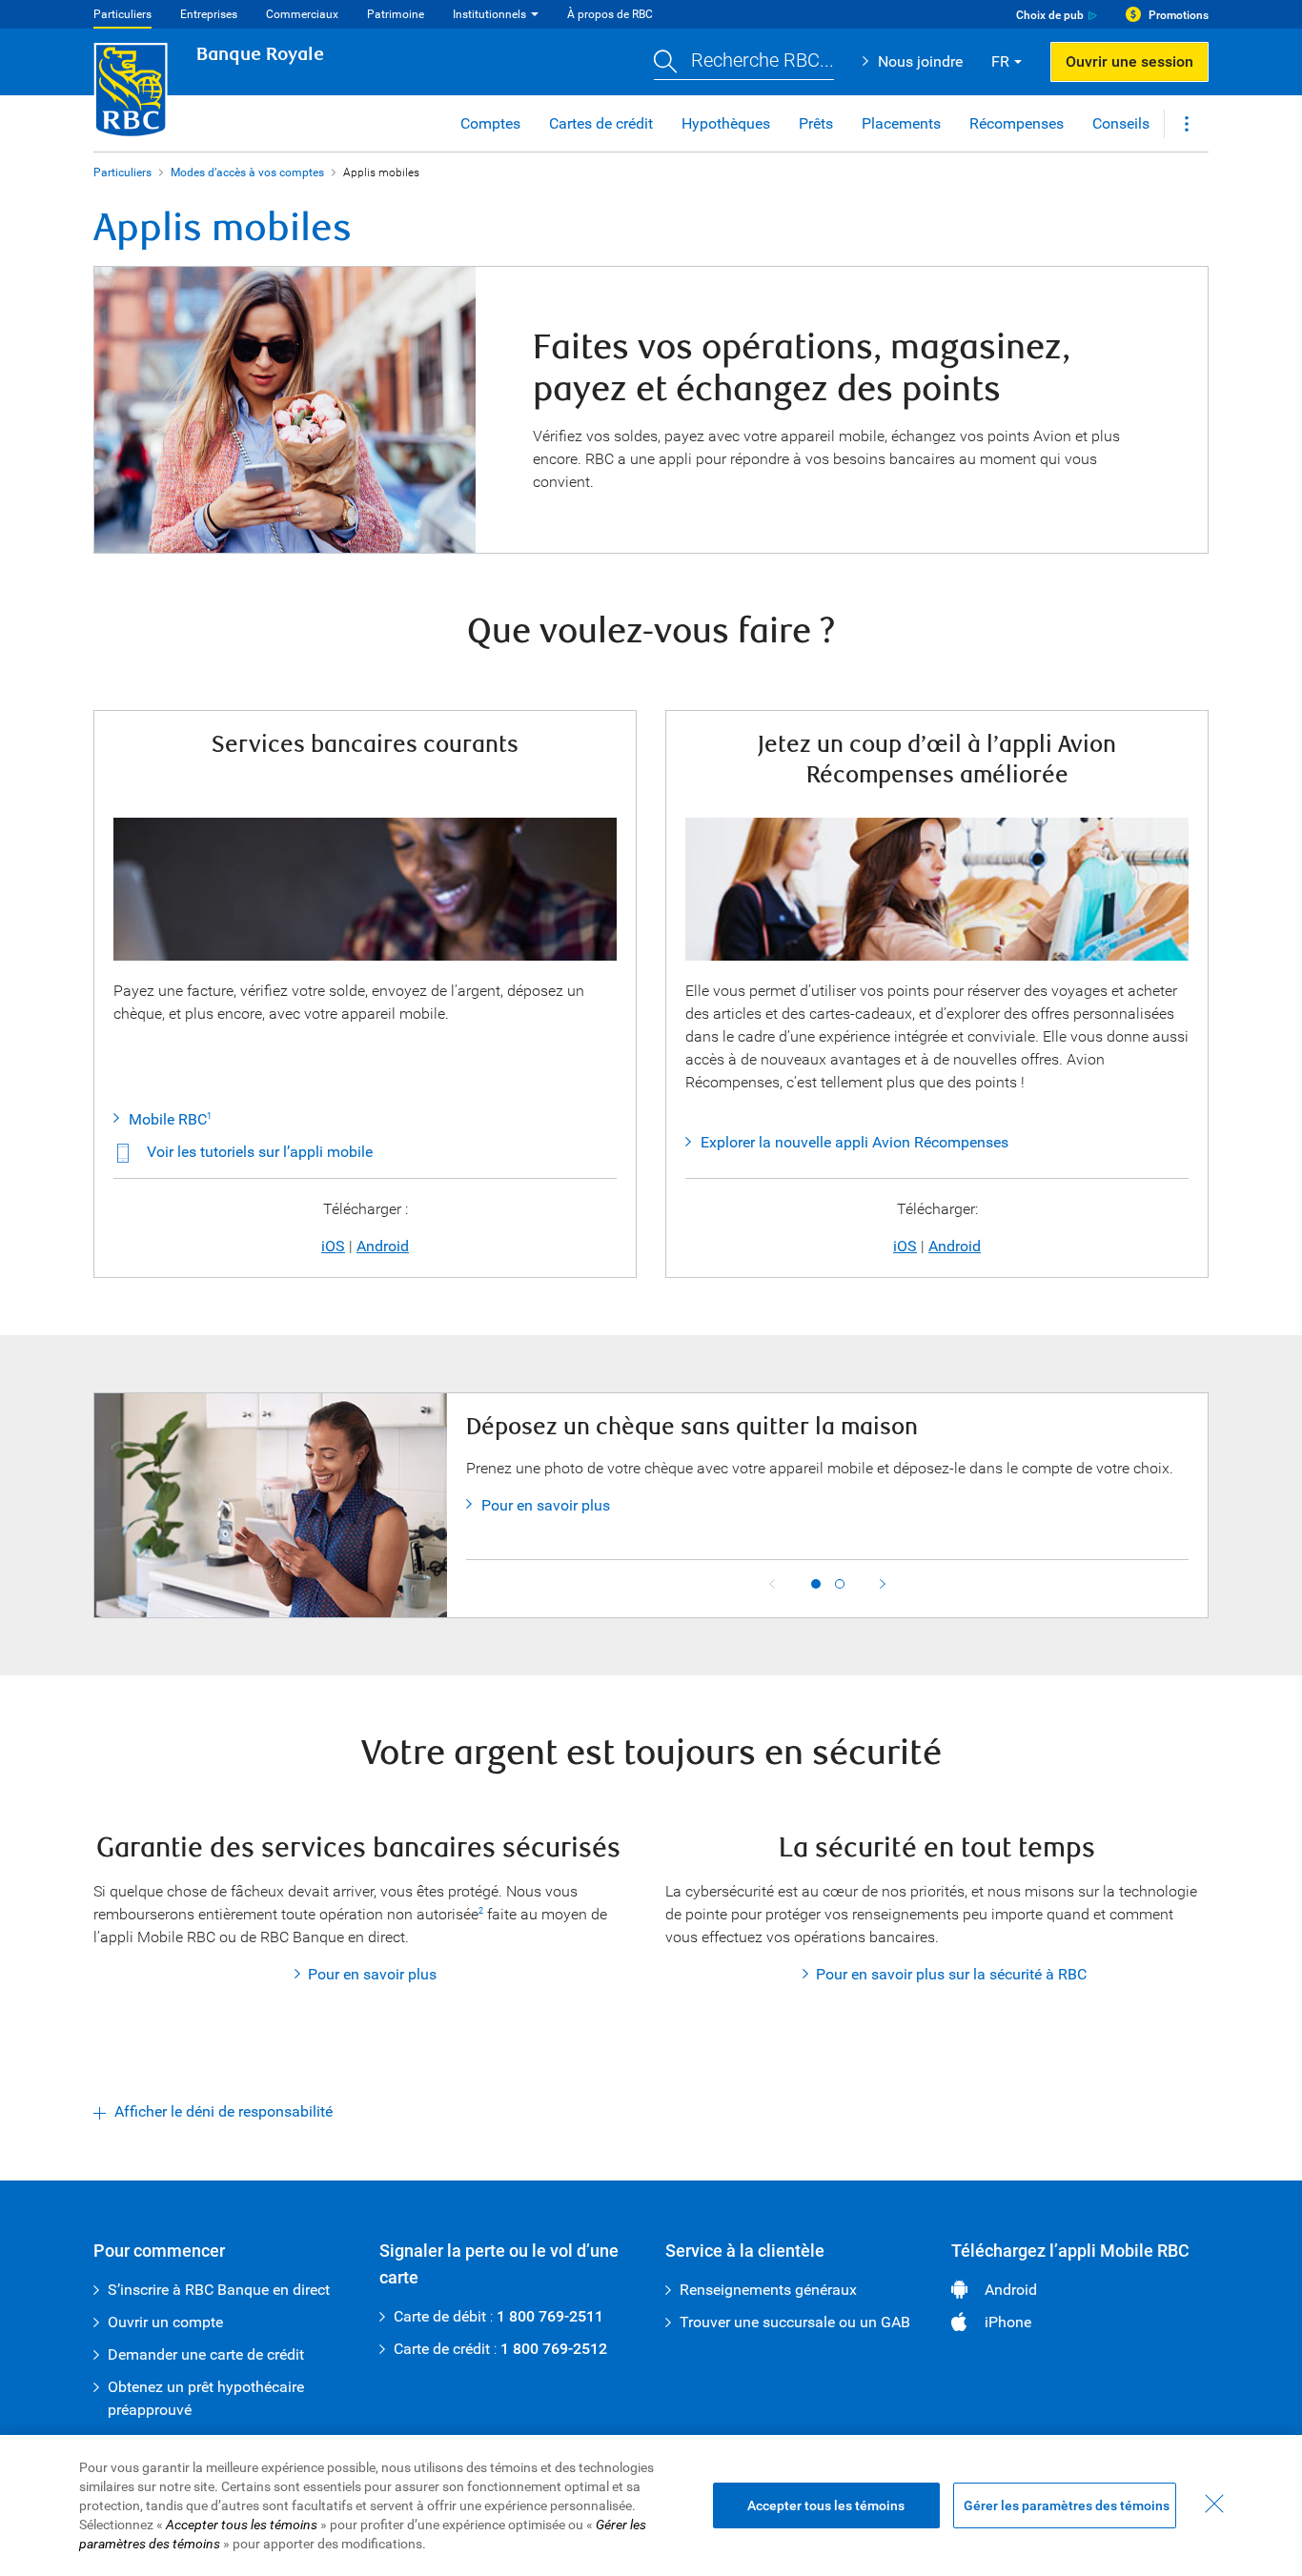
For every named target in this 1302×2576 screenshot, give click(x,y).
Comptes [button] (490, 123)
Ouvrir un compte (165, 2322)
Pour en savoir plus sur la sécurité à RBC (951, 1974)
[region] (651, 2505)
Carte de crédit (442, 2349)
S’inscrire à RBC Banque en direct (219, 2290)
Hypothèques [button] (726, 123)
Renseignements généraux (768, 2290)
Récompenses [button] (1017, 123)
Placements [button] (901, 123)
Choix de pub (1050, 15)
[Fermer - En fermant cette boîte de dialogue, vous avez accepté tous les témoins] (1214, 2504)
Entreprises (209, 14)
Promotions (1179, 15)
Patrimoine (396, 14)
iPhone (1008, 2322)
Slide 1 (816, 1584)
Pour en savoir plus (546, 1505)
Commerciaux (302, 14)
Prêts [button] (816, 123)
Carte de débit (440, 2316)
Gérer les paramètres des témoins (1067, 2505)
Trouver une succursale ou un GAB (795, 2322)
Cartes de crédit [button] (601, 123)
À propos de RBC (610, 14)
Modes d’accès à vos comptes (247, 172)
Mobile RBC (168, 1119)
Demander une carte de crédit (206, 2354)
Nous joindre (920, 61)
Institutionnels (489, 14)
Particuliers (122, 14)
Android (383, 1246)
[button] (744, 62)
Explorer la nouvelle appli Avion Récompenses (854, 1142)
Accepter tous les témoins (826, 2505)
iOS (333, 1246)
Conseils (1121, 123)
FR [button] (1000, 61)
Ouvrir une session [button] (1129, 61)
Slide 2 (840, 1584)
